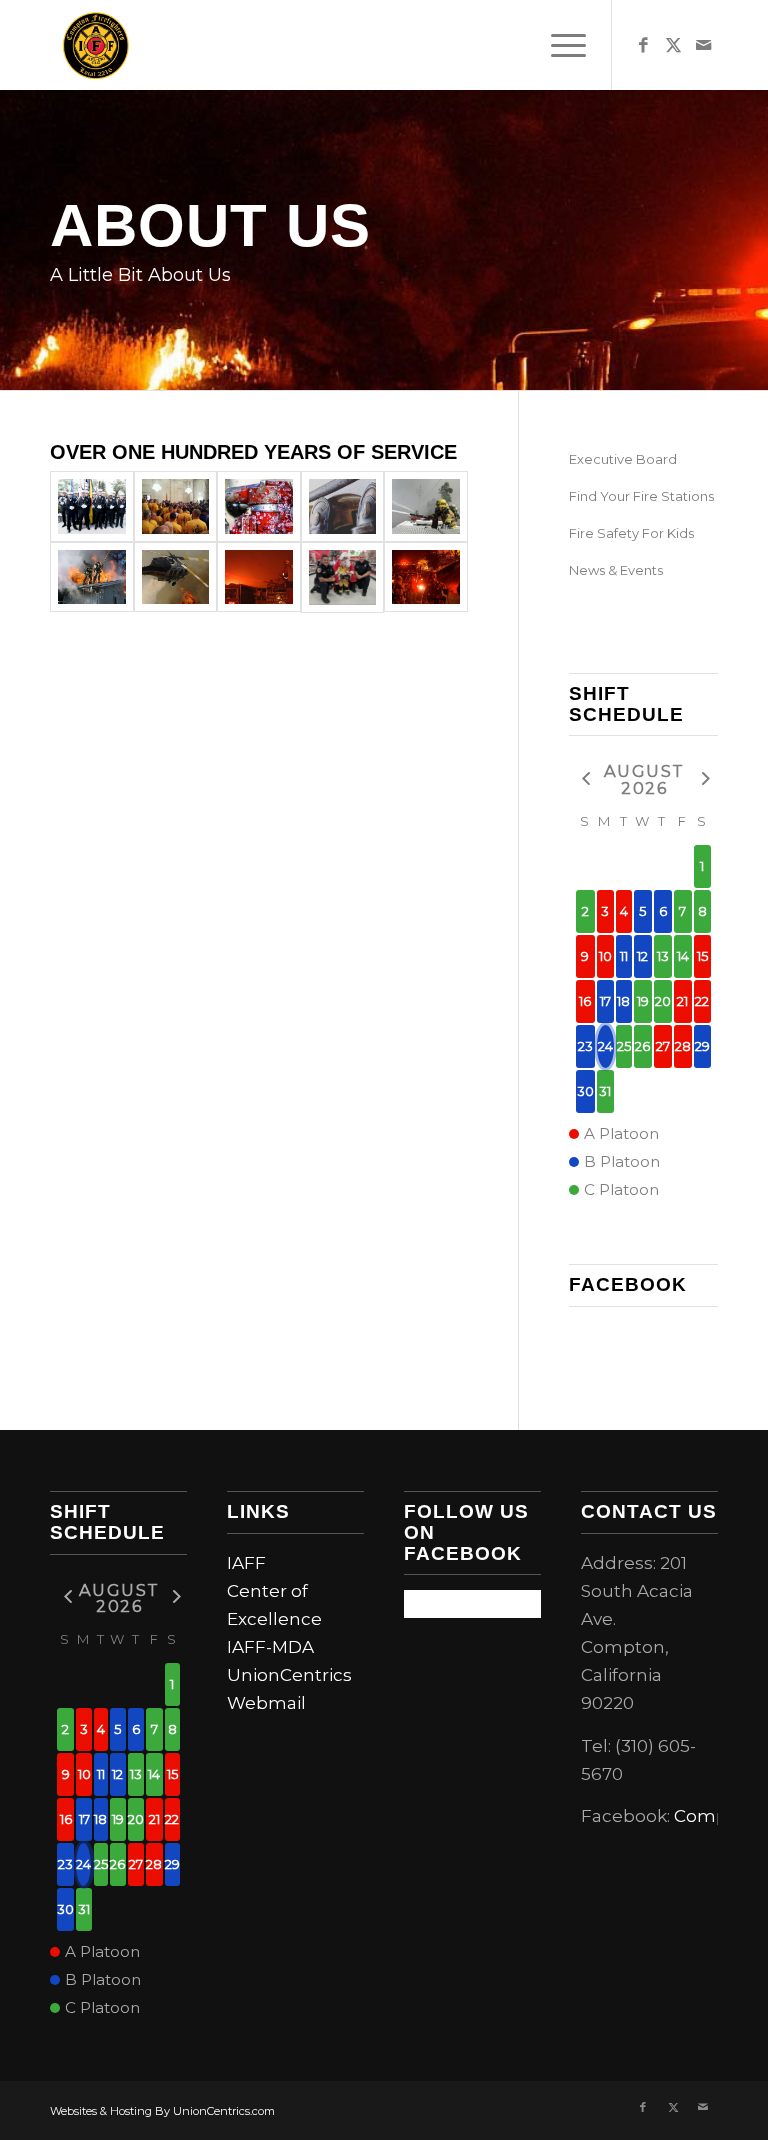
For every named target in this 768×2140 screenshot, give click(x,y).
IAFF (246, 1563)
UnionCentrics (289, 1675)
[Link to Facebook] (643, 45)
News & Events (616, 570)
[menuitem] (558, 45)
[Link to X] (673, 45)
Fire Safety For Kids (631, 533)
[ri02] (259, 506)
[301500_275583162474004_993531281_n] (176, 506)
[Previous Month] (585, 778)
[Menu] (558, 45)
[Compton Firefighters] (95, 45)
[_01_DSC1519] (92, 506)
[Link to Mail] (703, 45)
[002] (259, 577)
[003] (176, 577)
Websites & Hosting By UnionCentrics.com (162, 2111)
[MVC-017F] (92, 577)
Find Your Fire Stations (641, 496)
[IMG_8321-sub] (343, 506)
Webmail (266, 1703)
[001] (426, 506)
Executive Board (623, 459)
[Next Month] (702, 778)
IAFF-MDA (270, 1647)
